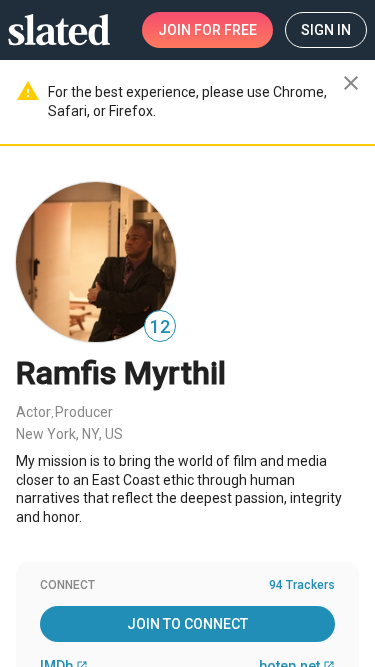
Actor (33, 412)
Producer (84, 412)
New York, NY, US (69, 434)
